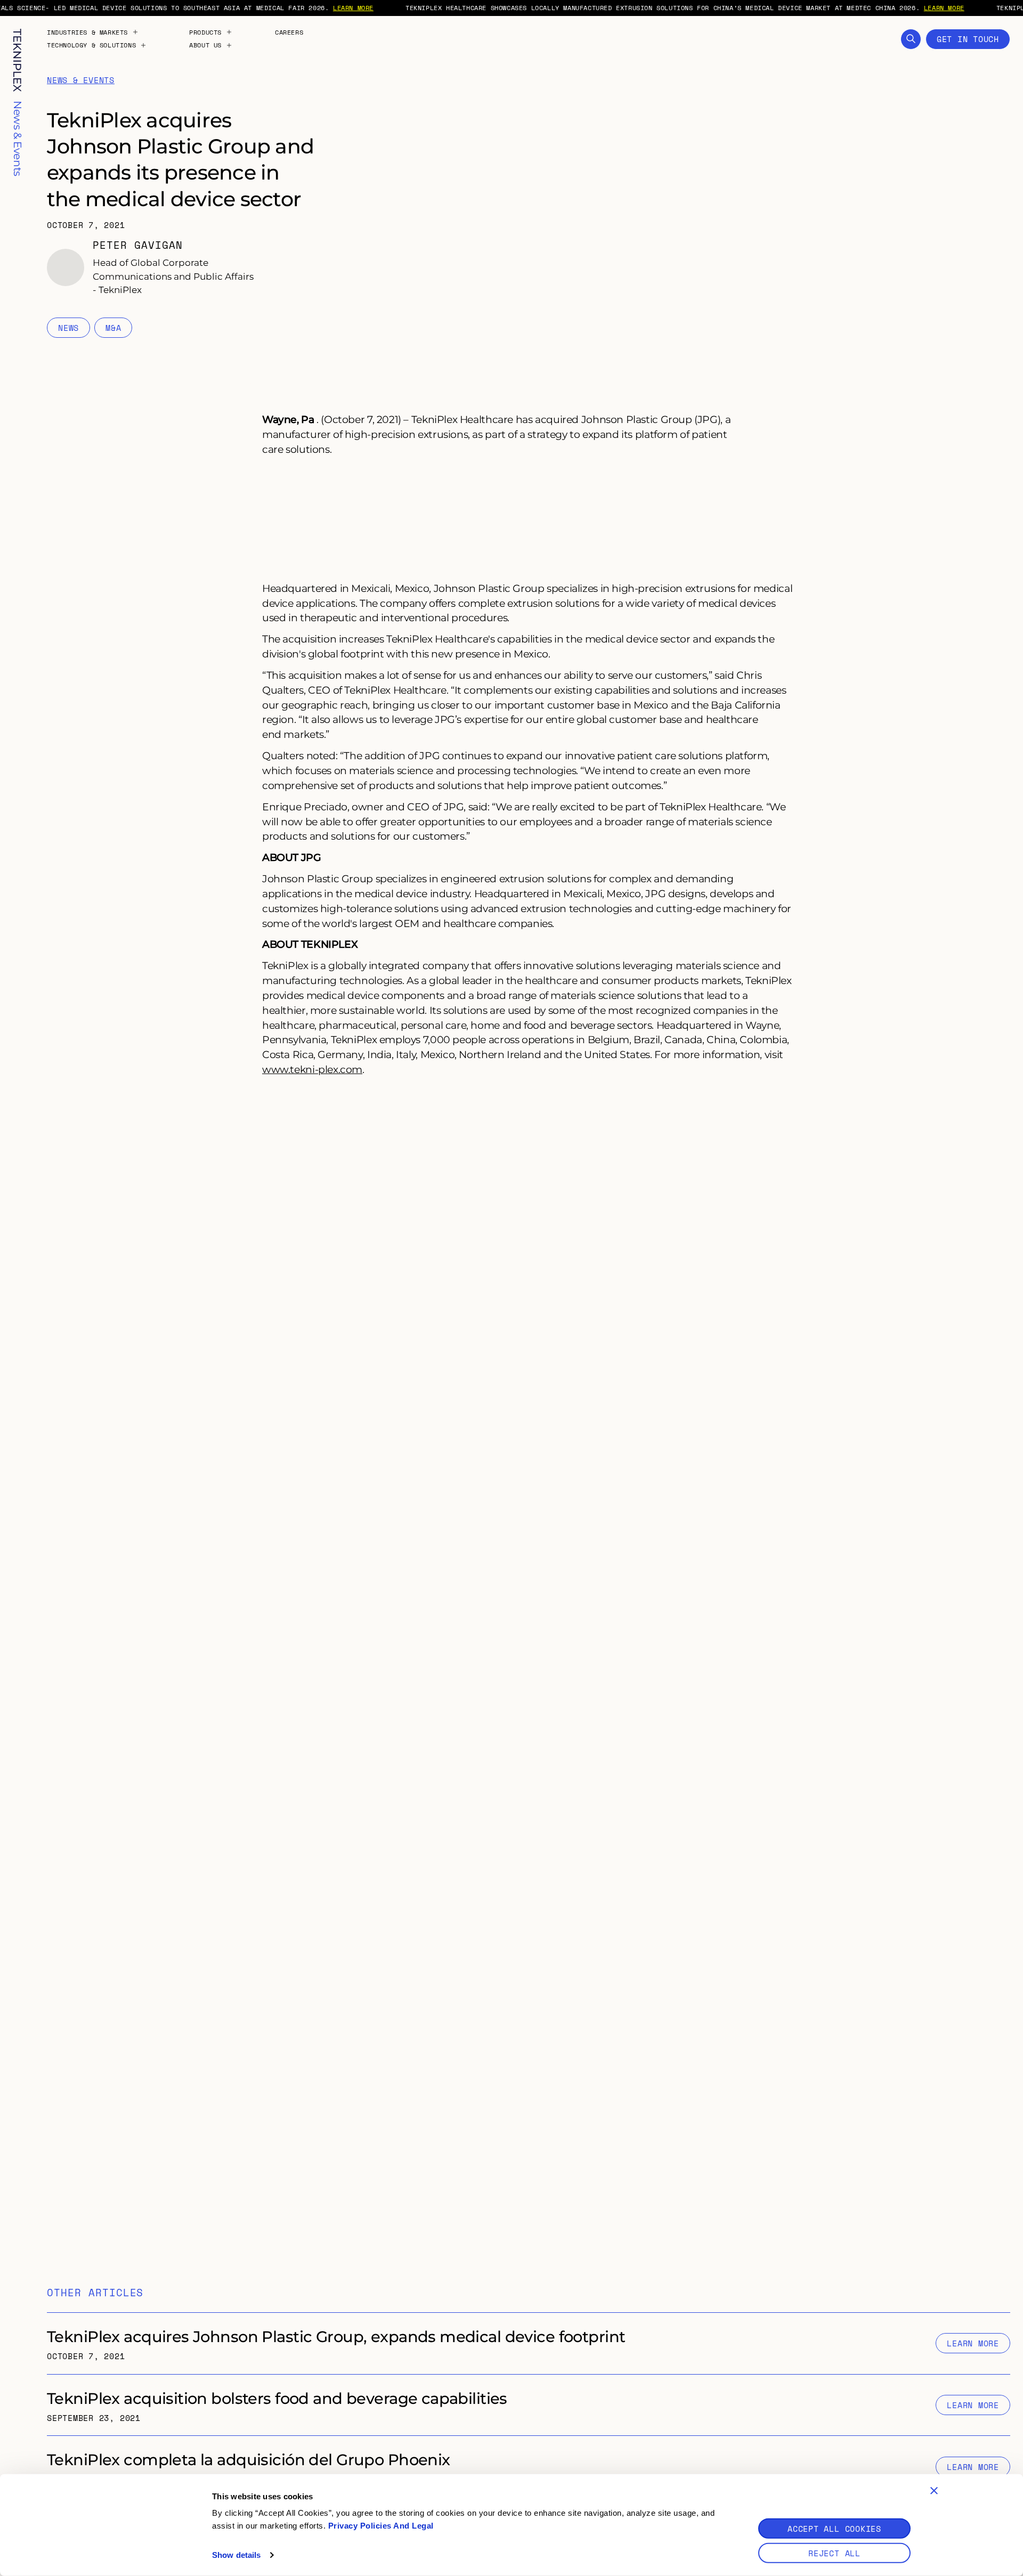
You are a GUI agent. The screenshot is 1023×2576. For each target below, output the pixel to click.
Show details (236, 2555)
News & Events (81, 80)
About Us (205, 45)
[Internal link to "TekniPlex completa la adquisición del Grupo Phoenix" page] (529, 2467)
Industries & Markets (87, 32)
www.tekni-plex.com (312, 1069)
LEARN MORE (353, 8)
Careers (289, 32)
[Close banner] (934, 2491)
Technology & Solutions (91, 45)
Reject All (834, 2553)
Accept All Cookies (834, 2529)
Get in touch (968, 39)
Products (205, 32)
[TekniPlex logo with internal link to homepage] (17, 60)
